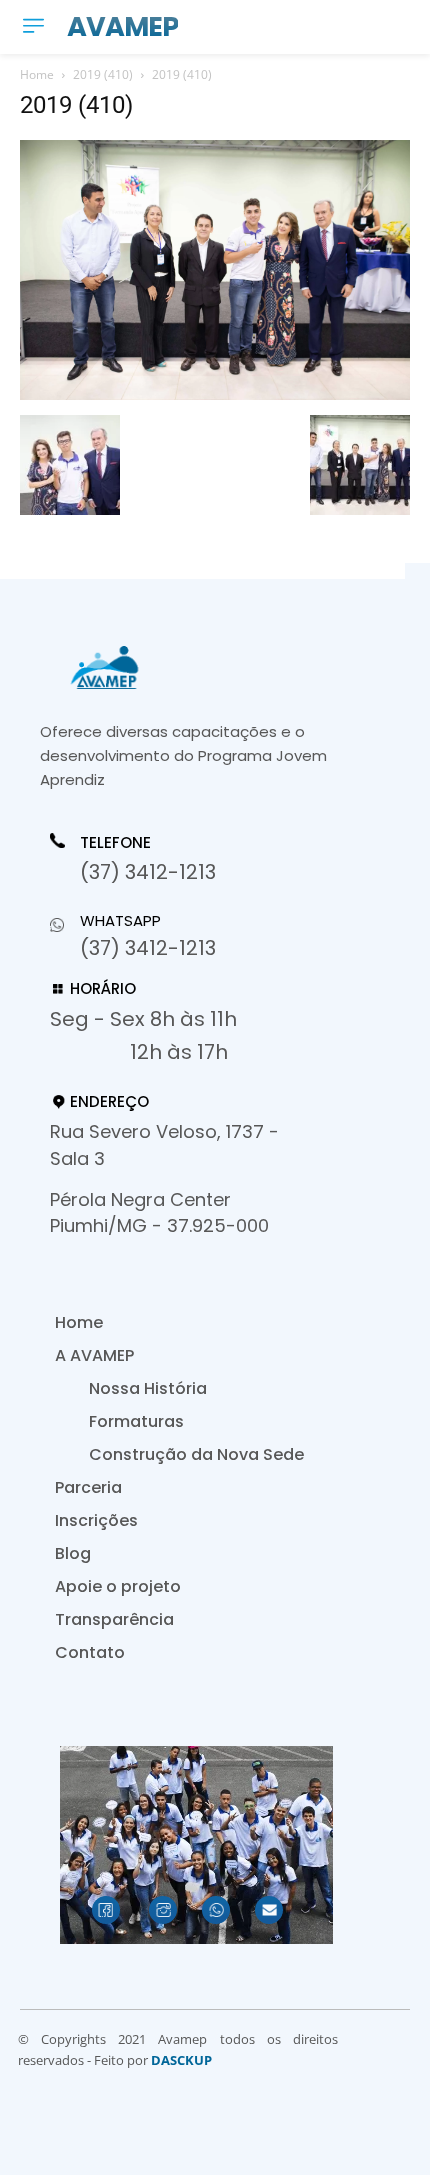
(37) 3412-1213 (148, 872)
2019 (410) (103, 74)
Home (37, 74)
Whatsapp (120, 920)
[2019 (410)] (215, 394)
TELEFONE (115, 843)
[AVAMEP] (190, 667)
